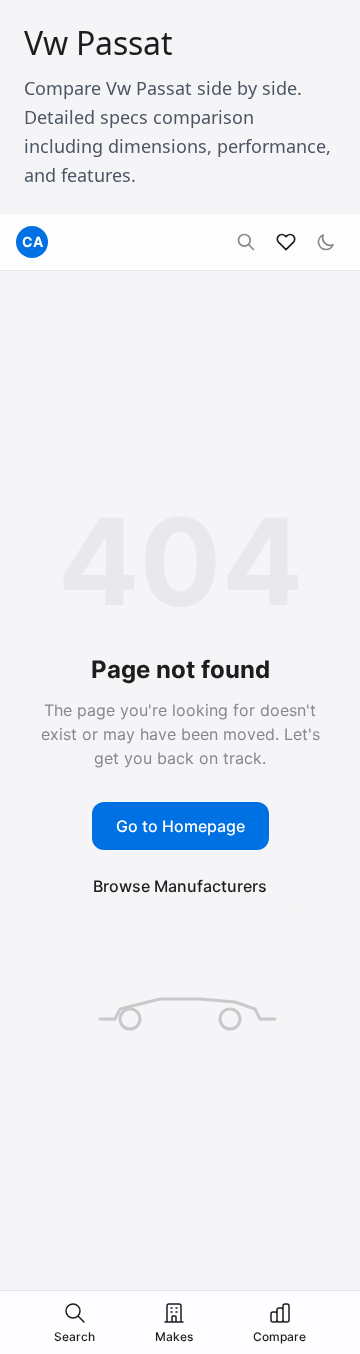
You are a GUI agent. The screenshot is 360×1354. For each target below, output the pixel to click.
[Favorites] (286, 242)
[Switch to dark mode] (326, 242)
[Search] (246, 242)
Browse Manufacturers (180, 886)
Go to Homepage (180, 826)
